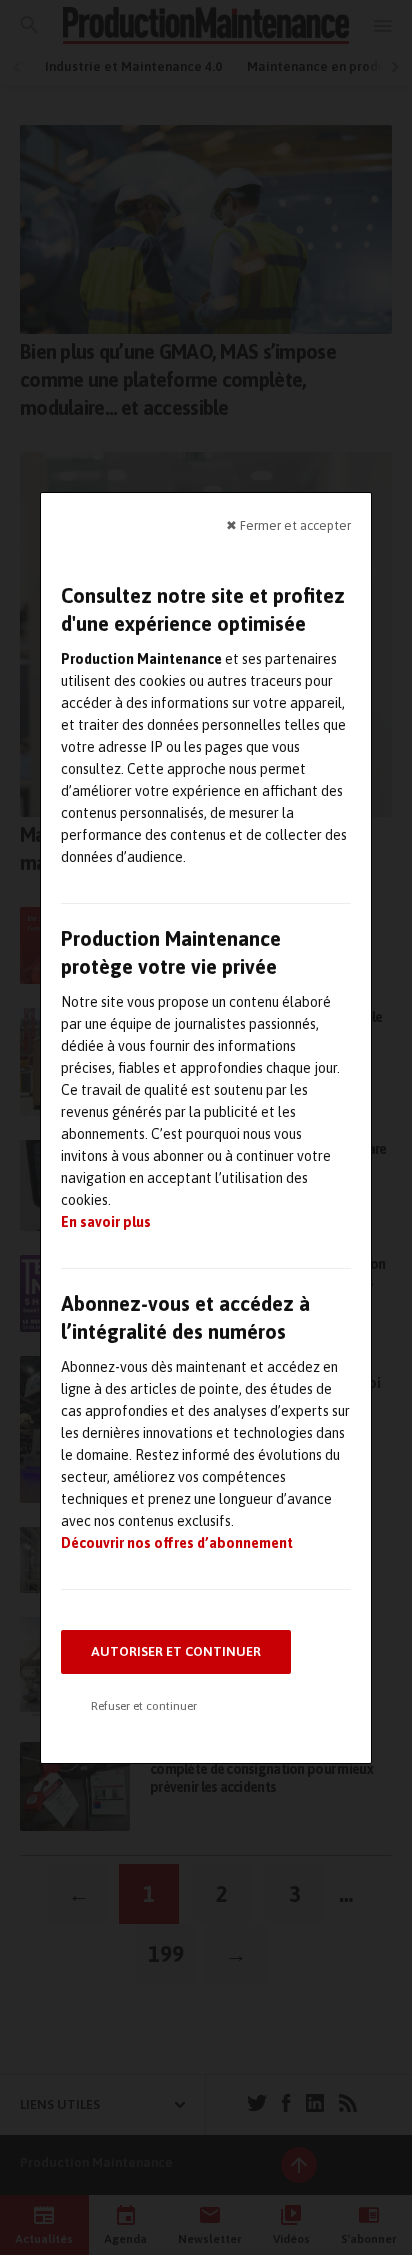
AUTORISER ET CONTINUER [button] (176, 1651)
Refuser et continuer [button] (144, 1706)
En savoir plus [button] (106, 1222)
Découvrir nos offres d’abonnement (177, 1543)
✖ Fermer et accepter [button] (288, 524)
